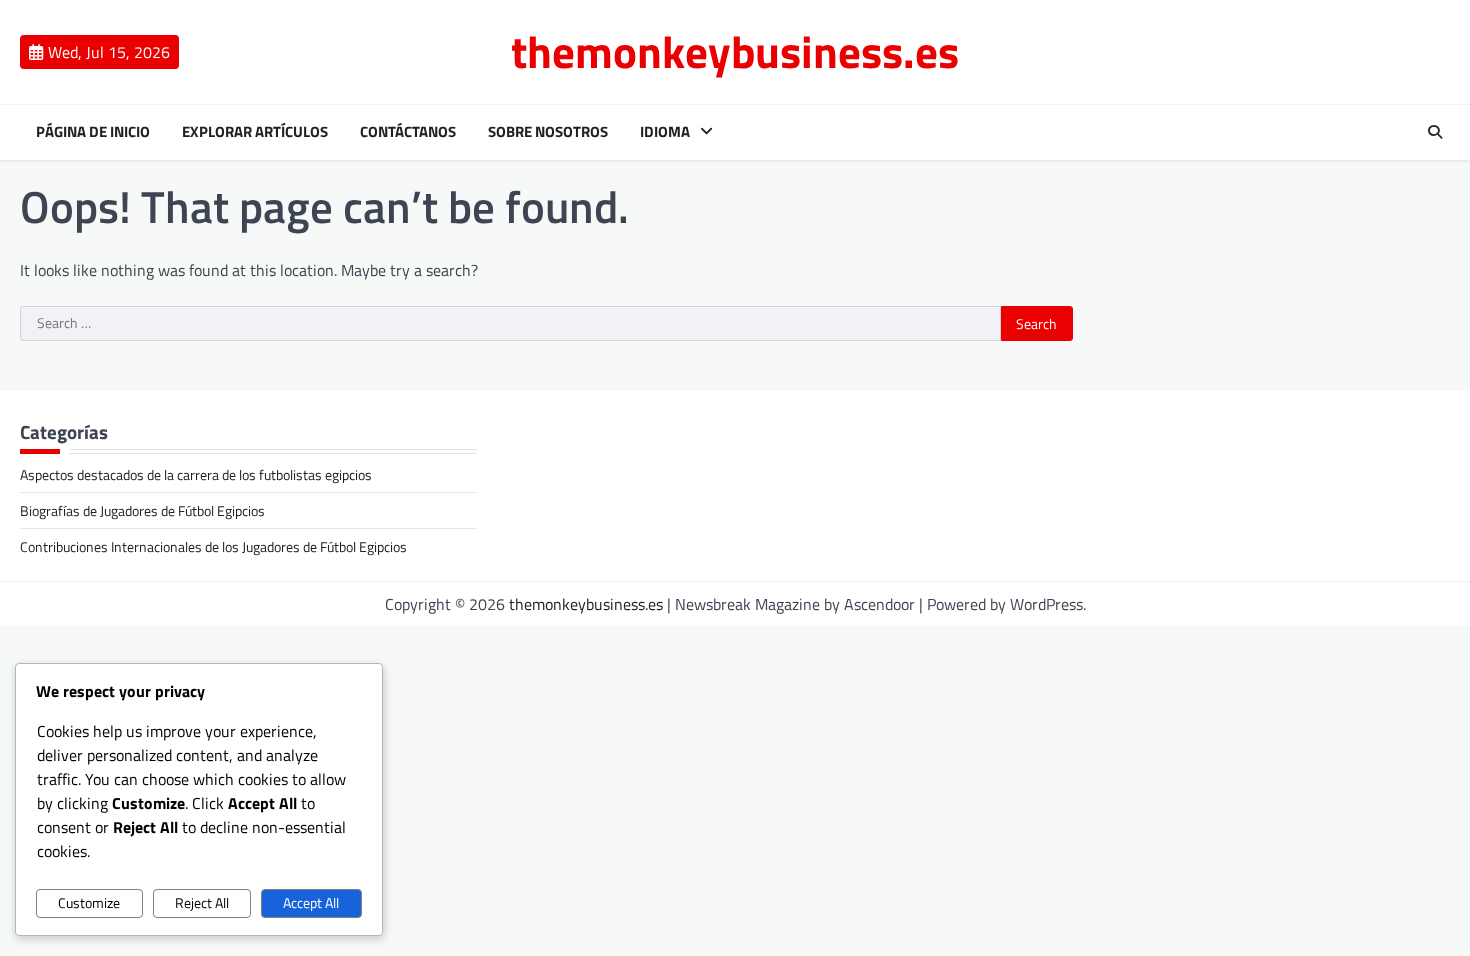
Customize (89, 903)
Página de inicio (93, 132)
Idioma (665, 132)
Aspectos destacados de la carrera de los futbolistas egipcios (196, 474)
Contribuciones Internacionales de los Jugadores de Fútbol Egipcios (213, 546)
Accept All (311, 903)
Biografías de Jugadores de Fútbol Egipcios (142, 510)
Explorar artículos (255, 132)
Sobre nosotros (548, 132)
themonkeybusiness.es (735, 51)
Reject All (202, 903)
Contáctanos (408, 132)
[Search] (1435, 132)
